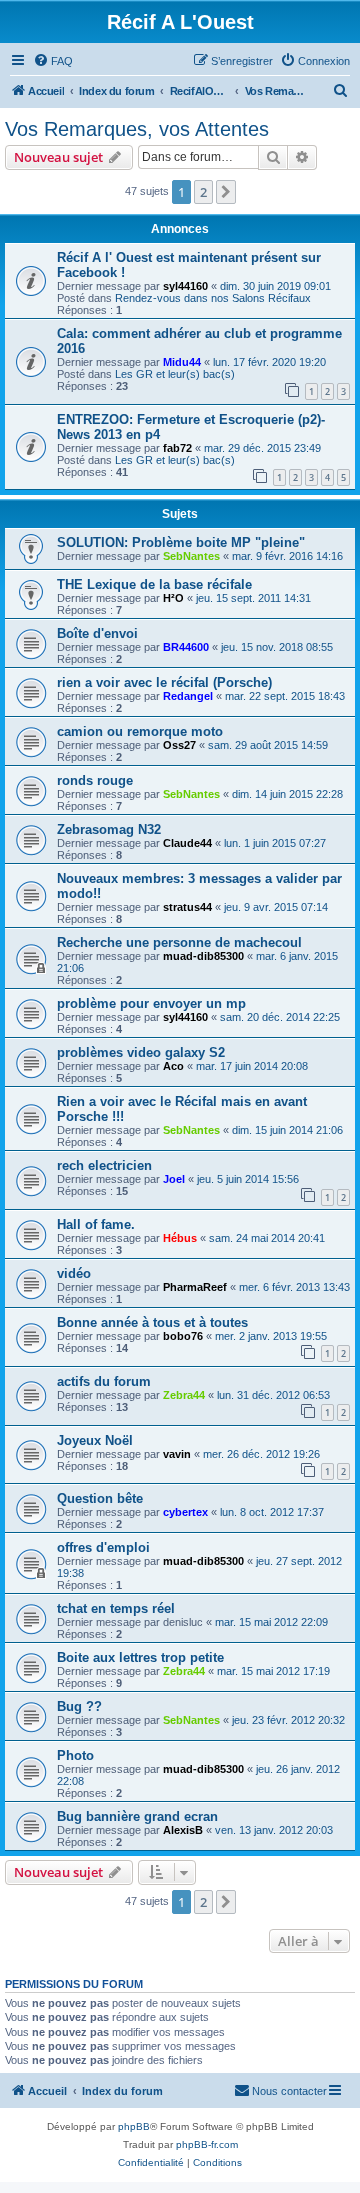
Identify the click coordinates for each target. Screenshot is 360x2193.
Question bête (100, 1498)
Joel (174, 1179)
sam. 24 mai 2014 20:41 (267, 1238)
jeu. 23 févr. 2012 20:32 (288, 1720)
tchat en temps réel (116, 1608)
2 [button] (203, 192)
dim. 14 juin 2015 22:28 (287, 794)
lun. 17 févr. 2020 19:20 (269, 362)
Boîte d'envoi (97, 633)
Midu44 (182, 362)
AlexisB (183, 1830)
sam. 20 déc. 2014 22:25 (280, 1017)
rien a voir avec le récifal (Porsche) (164, 682)
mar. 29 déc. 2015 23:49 (262, 448)
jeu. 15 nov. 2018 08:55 (277, 647)
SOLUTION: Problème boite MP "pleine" (181, 542)
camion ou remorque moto (140, 731)
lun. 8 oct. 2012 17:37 (272, 1512)
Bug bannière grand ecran (137, 1816)
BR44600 (186, 647)
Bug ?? (79, 1706)
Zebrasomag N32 (109, 829)
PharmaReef (195, 1287)
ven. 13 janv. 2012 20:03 (274, 1830)
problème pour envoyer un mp (151, 1003)
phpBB (134, 2126)
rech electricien (104, 1165)
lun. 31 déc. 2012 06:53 (273, 1395)
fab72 (177, 448)
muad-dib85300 (203, 956)
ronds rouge (95, 780)
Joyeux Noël (95, 1440)
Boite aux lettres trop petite (140, 1657)
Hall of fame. (96, 1224)
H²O (173, 598)
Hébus (180, 1238)
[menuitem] (53, 61)
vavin (177, 1454)
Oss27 (179, 745)
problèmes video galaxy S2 (141, 1052)
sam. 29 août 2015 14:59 (268, 745)
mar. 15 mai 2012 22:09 (271, 1622)
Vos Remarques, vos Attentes (137, 129)
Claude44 (187, 843)
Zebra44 (184, 1395)
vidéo (74, 1273)
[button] (226, 192)
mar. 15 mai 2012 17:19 (273, 1671)
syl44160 (185, 286)
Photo (75, 1755)
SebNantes (191, 556)
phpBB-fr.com (207, 2144)
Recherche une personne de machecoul (179, 942)
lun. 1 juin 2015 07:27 (275, 843)
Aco (173, 1066)
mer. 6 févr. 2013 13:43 (294, 1287)
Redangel (188, 696)
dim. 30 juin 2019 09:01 (275, 286)
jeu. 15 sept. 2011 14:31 (253, 598)
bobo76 (183, 1336)
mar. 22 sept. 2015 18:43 (285, 696)
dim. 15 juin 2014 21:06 (287, 1130)
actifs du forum (104, 1381)
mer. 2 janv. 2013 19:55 (271, 1336)
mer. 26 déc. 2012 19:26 (261, 1454)
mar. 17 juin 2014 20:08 (252, 1066)
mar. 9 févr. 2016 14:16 (287, 556)
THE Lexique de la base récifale (154, 584)
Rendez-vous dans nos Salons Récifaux (213, 298)
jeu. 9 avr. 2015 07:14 (276, 907)
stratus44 (187, 907)
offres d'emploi (103, 1547)
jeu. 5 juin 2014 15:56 (248, 1179)
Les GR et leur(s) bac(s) (175, 374)
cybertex (185, 1512)
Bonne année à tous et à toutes (152, 1322)
